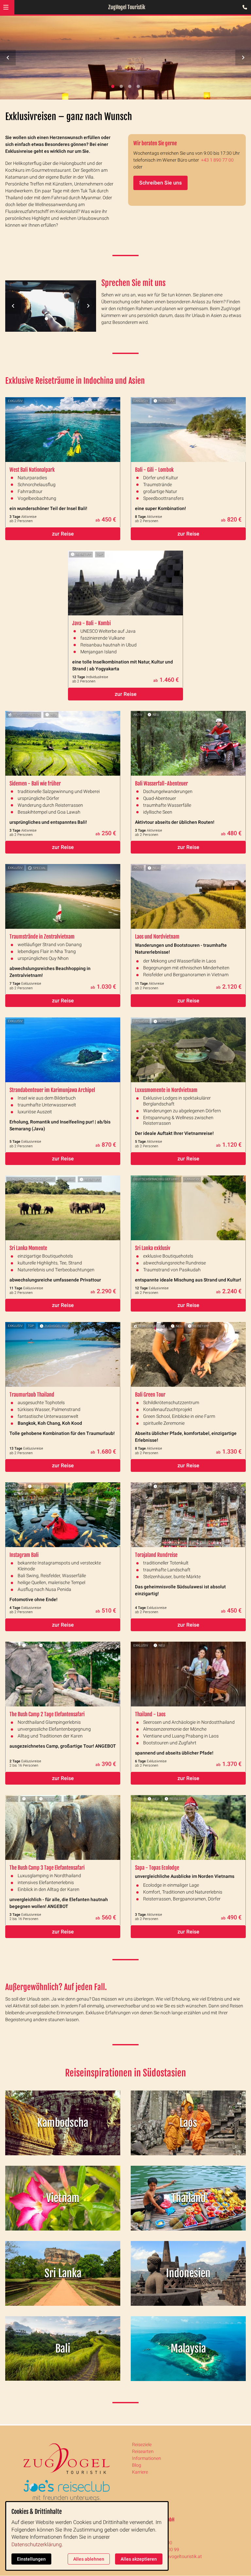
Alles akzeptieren (139, 2559)
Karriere (140, 2472)
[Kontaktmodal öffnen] (243, 8)
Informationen (147, 2458)
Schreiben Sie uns (160, 183)
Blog (137, 2465)
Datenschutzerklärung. (37, 2544)
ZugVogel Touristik (127, 7)
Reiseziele (142, 2444)
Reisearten (143, 2451)
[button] (6, 7)
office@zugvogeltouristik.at (174, 2556)
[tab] (113, 86)
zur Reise (63, 534)
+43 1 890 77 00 (217, 160)
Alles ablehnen (89, 2559)
